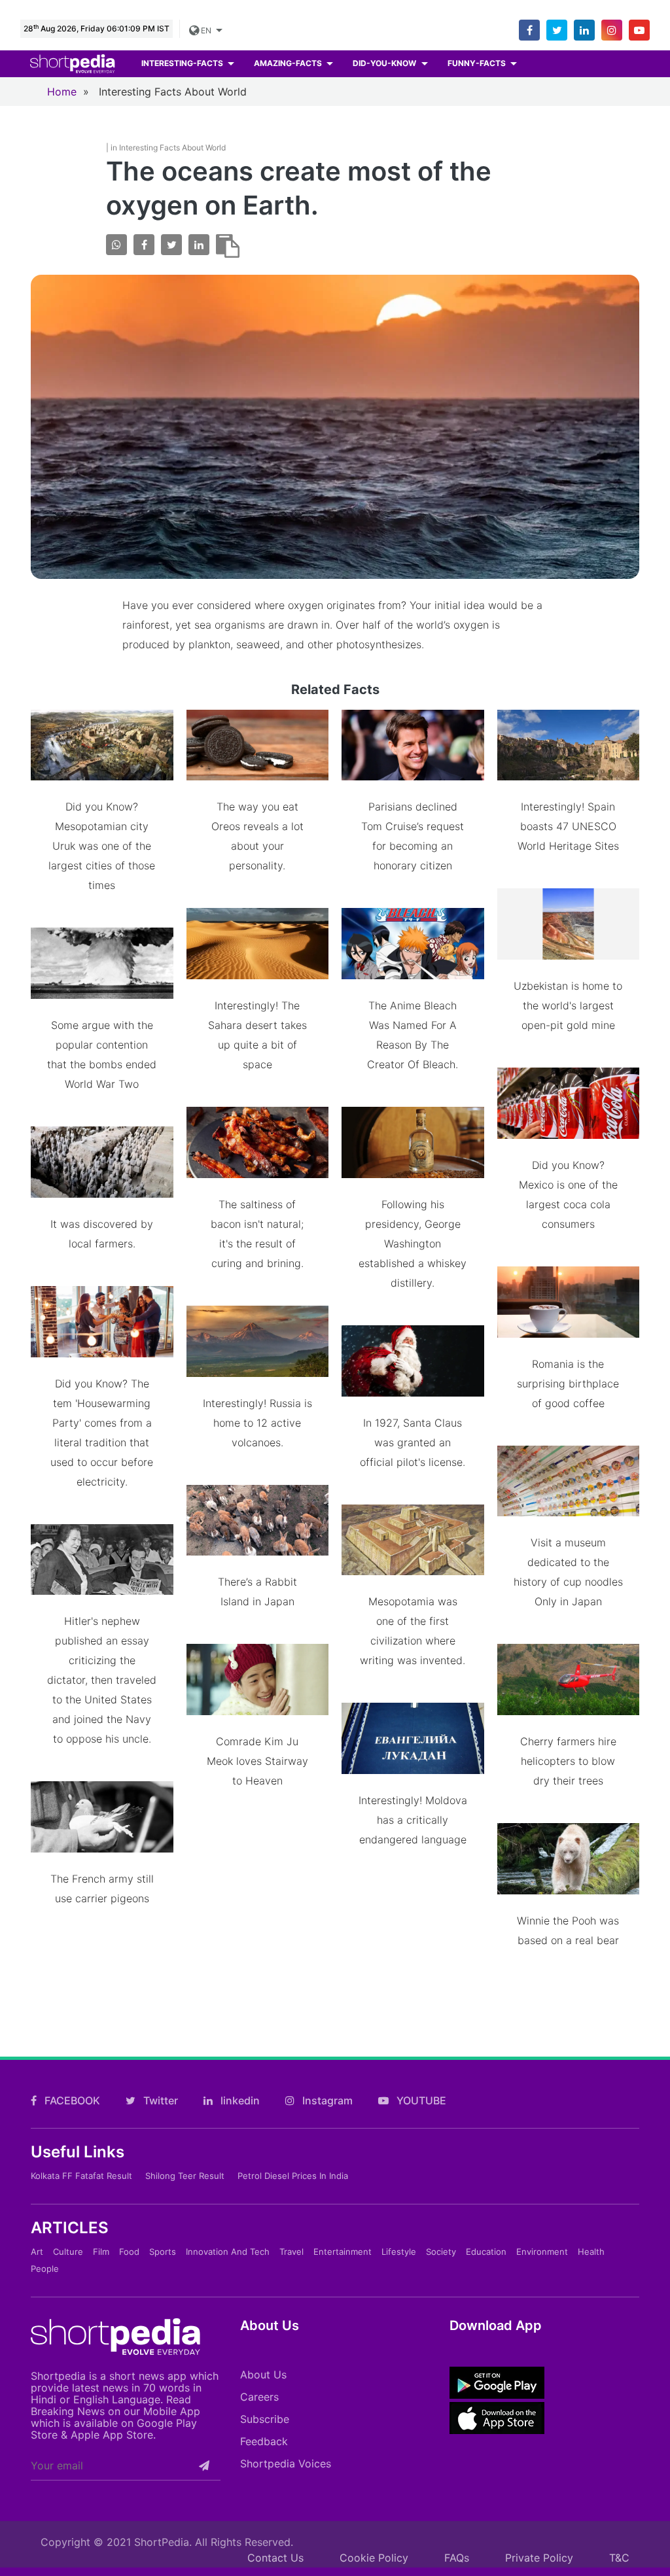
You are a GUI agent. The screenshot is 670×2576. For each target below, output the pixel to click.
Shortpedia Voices (286, 2463)
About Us (263, 2375)
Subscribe (265, 2419)
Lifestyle (399, 2252)
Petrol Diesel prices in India (293, 2176)
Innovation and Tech (228, 2252)
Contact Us (275, 2558)
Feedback (264, 2441)
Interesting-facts (183, 63)
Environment (542, 2252)
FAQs (457, 2558)
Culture (68, 2252)
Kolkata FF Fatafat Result (81, 2176)
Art (37, 2252)
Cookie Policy (374, 2558)
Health (591, 2252)
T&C (619, 2558)
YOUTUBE (420, 2100)
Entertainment (343, 2252)
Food (129, 2252)
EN (205, 30)
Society (441, 2252)
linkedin (239, 2100)
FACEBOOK (71, 2100)
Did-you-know (385, 63)
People (45, 2269)
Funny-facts (478, 63)
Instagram (326, 2100)
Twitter (159, 2100)
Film (101, 2252)
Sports (163, 2252)
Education (486, 2252)
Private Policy (539, 2558)
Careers (259, 2397)
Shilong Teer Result (185, 2176)
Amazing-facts (289, 63)
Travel (291, 2252)
